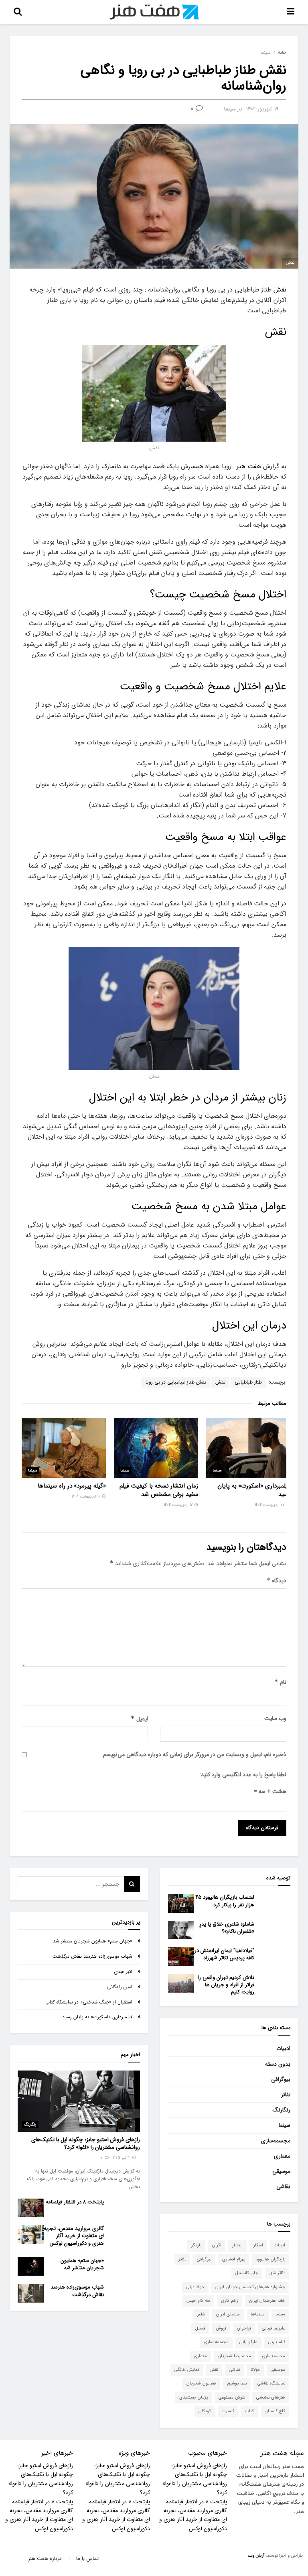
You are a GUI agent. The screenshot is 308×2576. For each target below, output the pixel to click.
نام (280, 1682)
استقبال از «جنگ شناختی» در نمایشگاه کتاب (89, 2002)
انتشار (237, 2245)
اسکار (258, 2245)
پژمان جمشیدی (194, 2398)
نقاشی (283, 2187)
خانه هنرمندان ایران (267, 2301)
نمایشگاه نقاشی (271, 2383)
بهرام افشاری (234, 2259)
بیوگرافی (281, 2079)
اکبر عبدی (123, 1972)
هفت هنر (249, 466)
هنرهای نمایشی (271, 2398)
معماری (282, 2156)
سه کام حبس (198, 2301)
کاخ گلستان (275, 2411)
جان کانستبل (247, 2273)
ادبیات (283, 2048)
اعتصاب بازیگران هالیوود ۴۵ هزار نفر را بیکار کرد (225, 1901)
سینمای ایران (228, 2314)
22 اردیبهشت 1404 (271, 1505)
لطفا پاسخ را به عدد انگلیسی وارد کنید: (243, 1775)
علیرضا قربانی (274, 2328)
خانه (282, 52)
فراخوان (244, 2328)
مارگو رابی (248, 2342)
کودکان (205, 2411)
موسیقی (281, 2171)
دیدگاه (276, 1581)
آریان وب (256, 2556)
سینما (265, 52)
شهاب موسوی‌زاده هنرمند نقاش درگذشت (92, 1956)
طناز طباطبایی (248, 1382)
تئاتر (286, 2095)
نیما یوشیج (237, 2383)
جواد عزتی (195, 2287)
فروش (221, 2328)
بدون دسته (278, 2064)
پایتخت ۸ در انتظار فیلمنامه (75, 2202)
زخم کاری (230, 2301)
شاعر (201, 2314)
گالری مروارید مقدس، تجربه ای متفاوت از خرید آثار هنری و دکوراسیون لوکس (74, 2236)
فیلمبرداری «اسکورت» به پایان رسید (254, 1490)
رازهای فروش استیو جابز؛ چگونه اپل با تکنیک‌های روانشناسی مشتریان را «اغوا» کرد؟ (86, 2144)
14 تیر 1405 (122, 2158)
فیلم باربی (277, 2342)
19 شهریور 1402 (262, 109)
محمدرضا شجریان (234, 2356)
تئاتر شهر (277, 2273)
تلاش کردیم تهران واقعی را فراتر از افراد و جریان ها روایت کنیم (226, 1985)
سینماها (258, 2314)
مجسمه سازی (216, 2342)
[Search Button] (132, 1884)
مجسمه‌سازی (276, 2141)
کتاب (249, 2411)
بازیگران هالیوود (271, 2259)
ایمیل (139, 1719)
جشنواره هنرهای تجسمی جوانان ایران (250, 2287)
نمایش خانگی (187, 2370)
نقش (280, 290)
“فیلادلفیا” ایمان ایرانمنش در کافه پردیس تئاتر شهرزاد (224, 1954)
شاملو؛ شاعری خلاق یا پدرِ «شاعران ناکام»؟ (227, 1928)
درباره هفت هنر (45, 2559)
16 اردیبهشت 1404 (87, 1497)
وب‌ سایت (275, 1718)
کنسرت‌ (228, 2411)
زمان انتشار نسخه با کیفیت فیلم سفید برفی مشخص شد (159, 1490)
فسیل (200, 2328)
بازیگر (196, 2245)
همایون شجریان (201, 2383)
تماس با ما (87, 2559)
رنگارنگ (282, 2110)
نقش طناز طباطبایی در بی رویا (176, 1382)
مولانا (255, 2370)
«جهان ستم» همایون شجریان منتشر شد (93, 1941)
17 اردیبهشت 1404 (179, 1505)
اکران (217, 2245)
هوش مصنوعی (232, 2398)
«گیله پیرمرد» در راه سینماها (72, 1486)
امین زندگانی (120, 1987)
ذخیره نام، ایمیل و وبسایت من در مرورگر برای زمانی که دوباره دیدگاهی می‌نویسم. (194, 1755)
